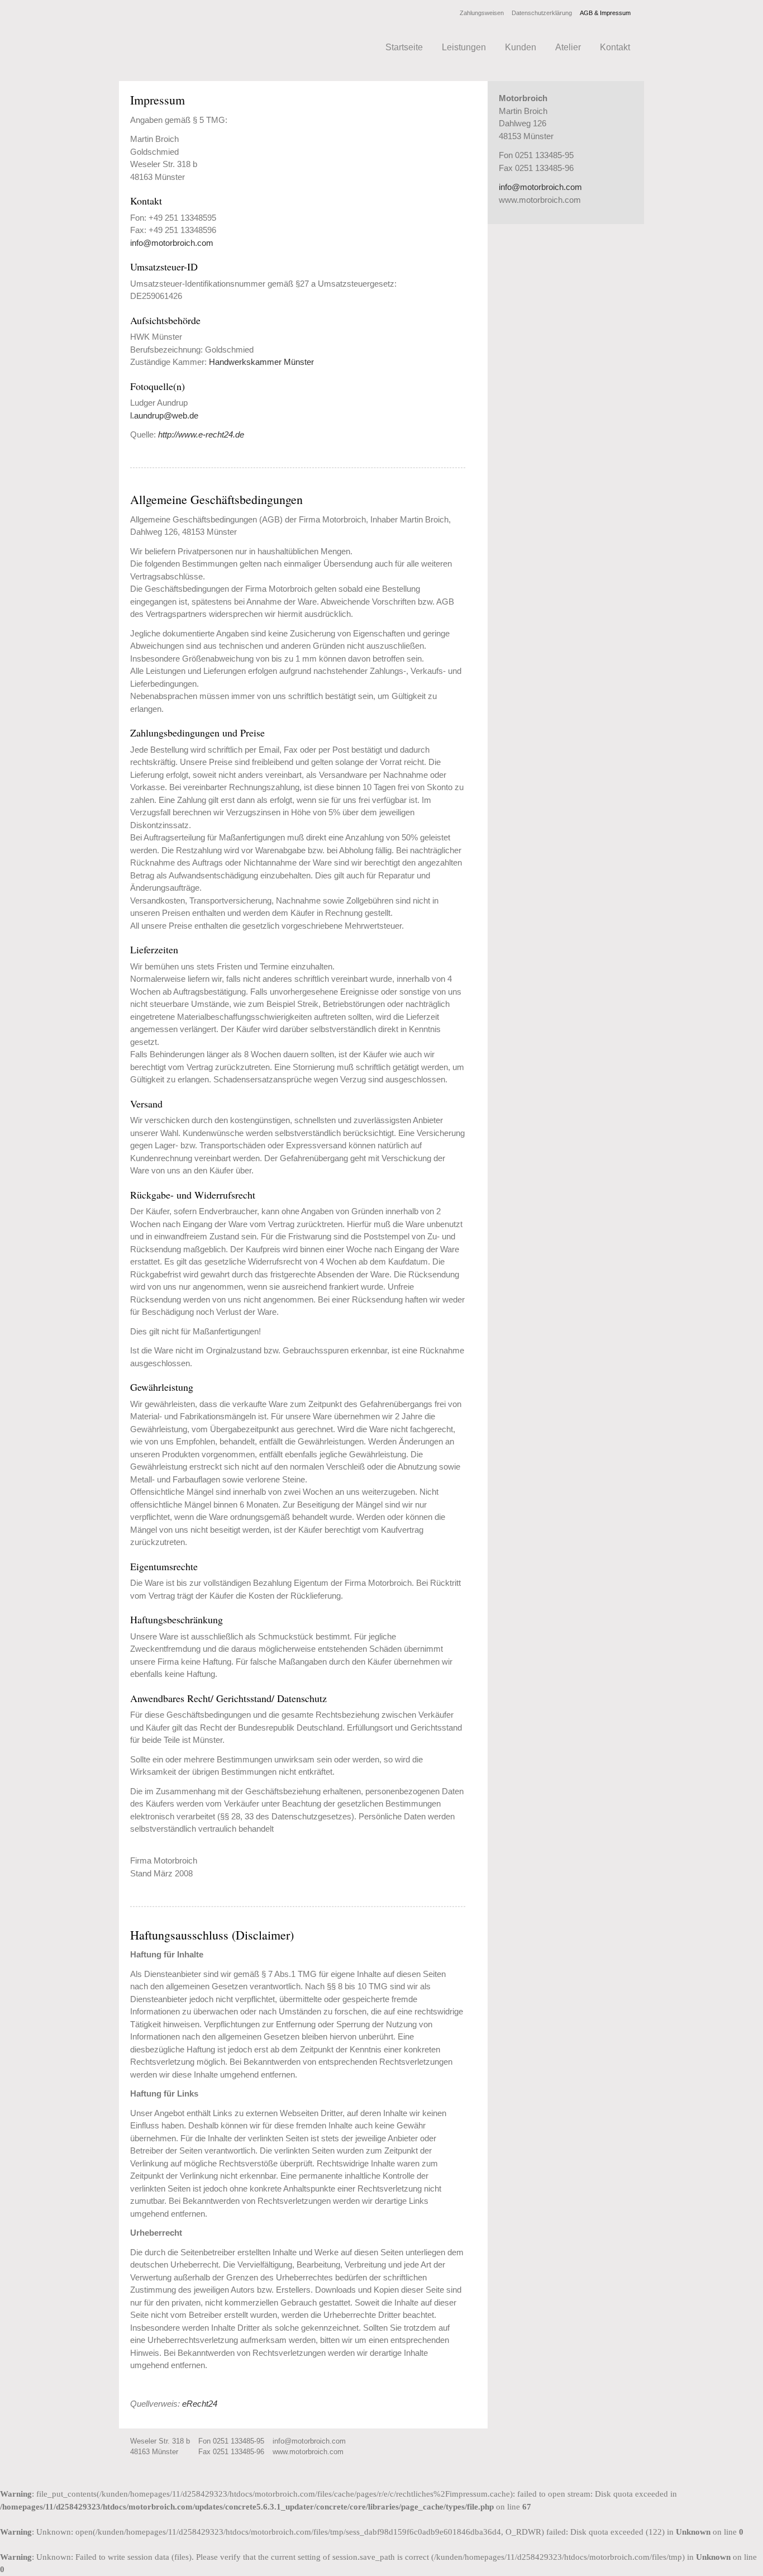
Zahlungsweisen (482, 13)
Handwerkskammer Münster (261, 362)
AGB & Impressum (605, 13)
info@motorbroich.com (172, 243)
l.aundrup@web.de (164, 415)
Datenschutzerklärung (542, 13)
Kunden (521, 47)
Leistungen (464, 47)
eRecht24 (200, 2404)
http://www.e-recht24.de (201, 434)
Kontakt (615, 47)
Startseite (404, 47)
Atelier (568, 47)
